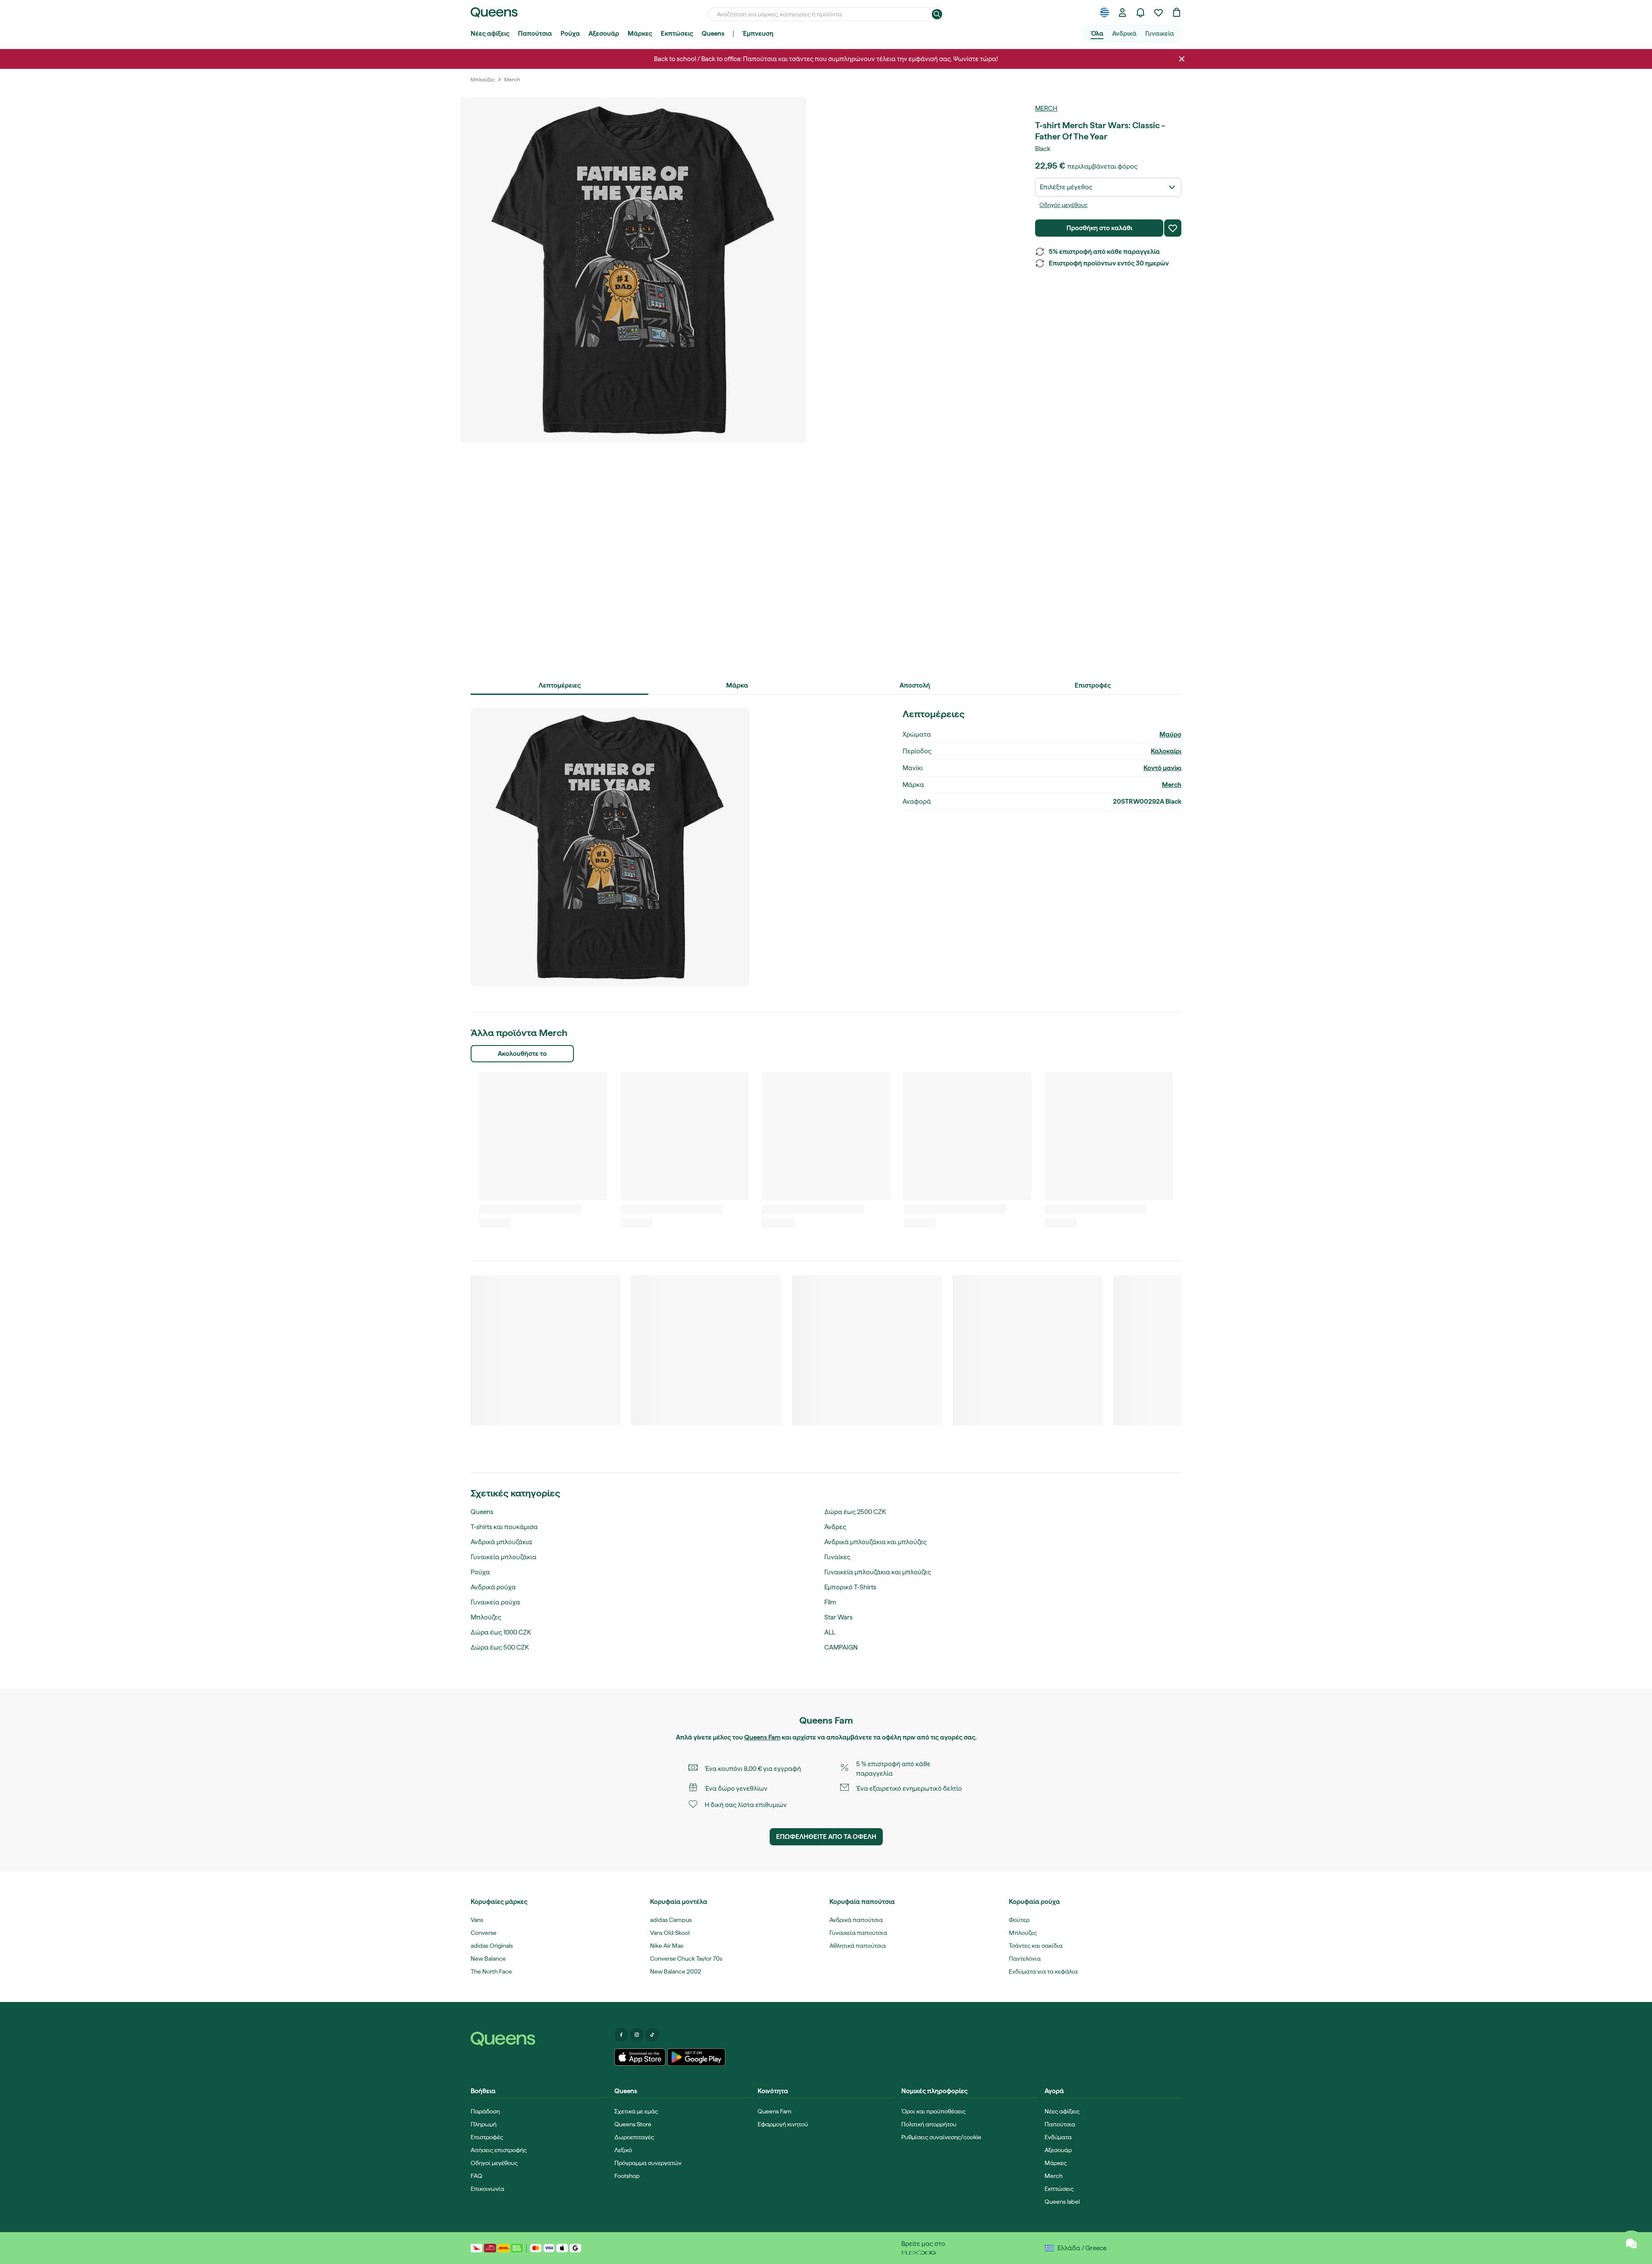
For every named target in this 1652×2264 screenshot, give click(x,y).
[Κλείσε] (1182, 59)
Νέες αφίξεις (490, 34)
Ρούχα (570, 34)
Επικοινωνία (487, 2189)
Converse (484, 1933)
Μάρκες (640, 34)
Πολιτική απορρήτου (929, 2124)
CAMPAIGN (841, 1647)
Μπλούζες (486, 1617)
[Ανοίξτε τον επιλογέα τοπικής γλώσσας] (1104, 12)
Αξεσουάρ (604, 34)
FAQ (476, 2176)
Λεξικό (623, 2150)
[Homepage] (539, 2039)
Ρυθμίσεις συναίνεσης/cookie (941, 2137)
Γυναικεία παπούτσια (858, 1933)
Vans (477, 1920)
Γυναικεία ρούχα (495, 1602)
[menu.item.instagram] (637, 2035)
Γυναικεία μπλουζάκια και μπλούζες (878, 1572)
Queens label (1062, 2202)
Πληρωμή (484, 2124)
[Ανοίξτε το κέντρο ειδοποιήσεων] (1140, 12)
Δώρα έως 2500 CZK (855, 1512)
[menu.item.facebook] (621, 2035)
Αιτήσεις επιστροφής (499, 2150)
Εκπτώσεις (677, 34)
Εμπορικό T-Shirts (850, 1587)
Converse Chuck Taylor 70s (686, 1959)
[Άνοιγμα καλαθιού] (1177, 12)
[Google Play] (696, 2057)
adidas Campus (671, 1920)
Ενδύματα (1058, 2137)
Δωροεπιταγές (634, 2137)
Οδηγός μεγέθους (1063, 205)
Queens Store (633, 2124)
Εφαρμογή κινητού (783, 2124)
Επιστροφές (487, 2137)
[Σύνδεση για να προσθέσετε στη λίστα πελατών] (1173, 228)
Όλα (1097, 34)
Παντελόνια (1025, 1959)
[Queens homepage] (494, 12)
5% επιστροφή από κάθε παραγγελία (1104, 252)
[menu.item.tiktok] (652, 2035)
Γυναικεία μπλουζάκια (504, 1557)
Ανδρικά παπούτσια (856, 1920)
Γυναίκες (837, 1557)
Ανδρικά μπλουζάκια (501, 1542)
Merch (1046, 108)
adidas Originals (492, 1946)
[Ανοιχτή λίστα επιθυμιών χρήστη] (1159, 12)
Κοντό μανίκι (1162, 768)
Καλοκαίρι (1166, 751)
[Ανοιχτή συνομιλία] (1631, 2243)
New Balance (488, 1959)
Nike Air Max (667, 1946)
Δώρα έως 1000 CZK (501, 1632)
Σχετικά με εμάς (636, 2111)
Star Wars (838, 1617)
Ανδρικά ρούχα (493, 1587)
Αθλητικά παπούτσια (858, 1946)
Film (830, 1602)
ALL (830, 1632)
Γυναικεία (1160, 34)
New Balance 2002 (676, 1971)
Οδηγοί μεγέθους (494, 2163)
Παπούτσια (535, 34)
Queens (713, 34)
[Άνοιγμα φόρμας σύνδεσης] (1122, 12)
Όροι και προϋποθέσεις (933, 2111)
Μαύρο (1170, 734)
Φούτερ (1019, 1920)
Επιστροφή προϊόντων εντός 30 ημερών (1109, 263)
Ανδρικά (1124, 34)
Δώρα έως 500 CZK (500, 1647)
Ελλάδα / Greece (1082, 2248)
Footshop (627, 2176)
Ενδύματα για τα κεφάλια (1043, 1971)
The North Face (491, 1971)
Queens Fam (762, 1737)
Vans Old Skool (670, 1933)
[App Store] (640, 2057)
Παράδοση (485, 2111)
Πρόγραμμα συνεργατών (648, 2163)
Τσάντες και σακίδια (1036, 1946)
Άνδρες (835, 1527)
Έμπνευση (758, 34)
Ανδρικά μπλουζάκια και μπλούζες (875, 1542)
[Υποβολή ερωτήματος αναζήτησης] (937, 14)
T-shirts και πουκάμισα (504, 1527)
